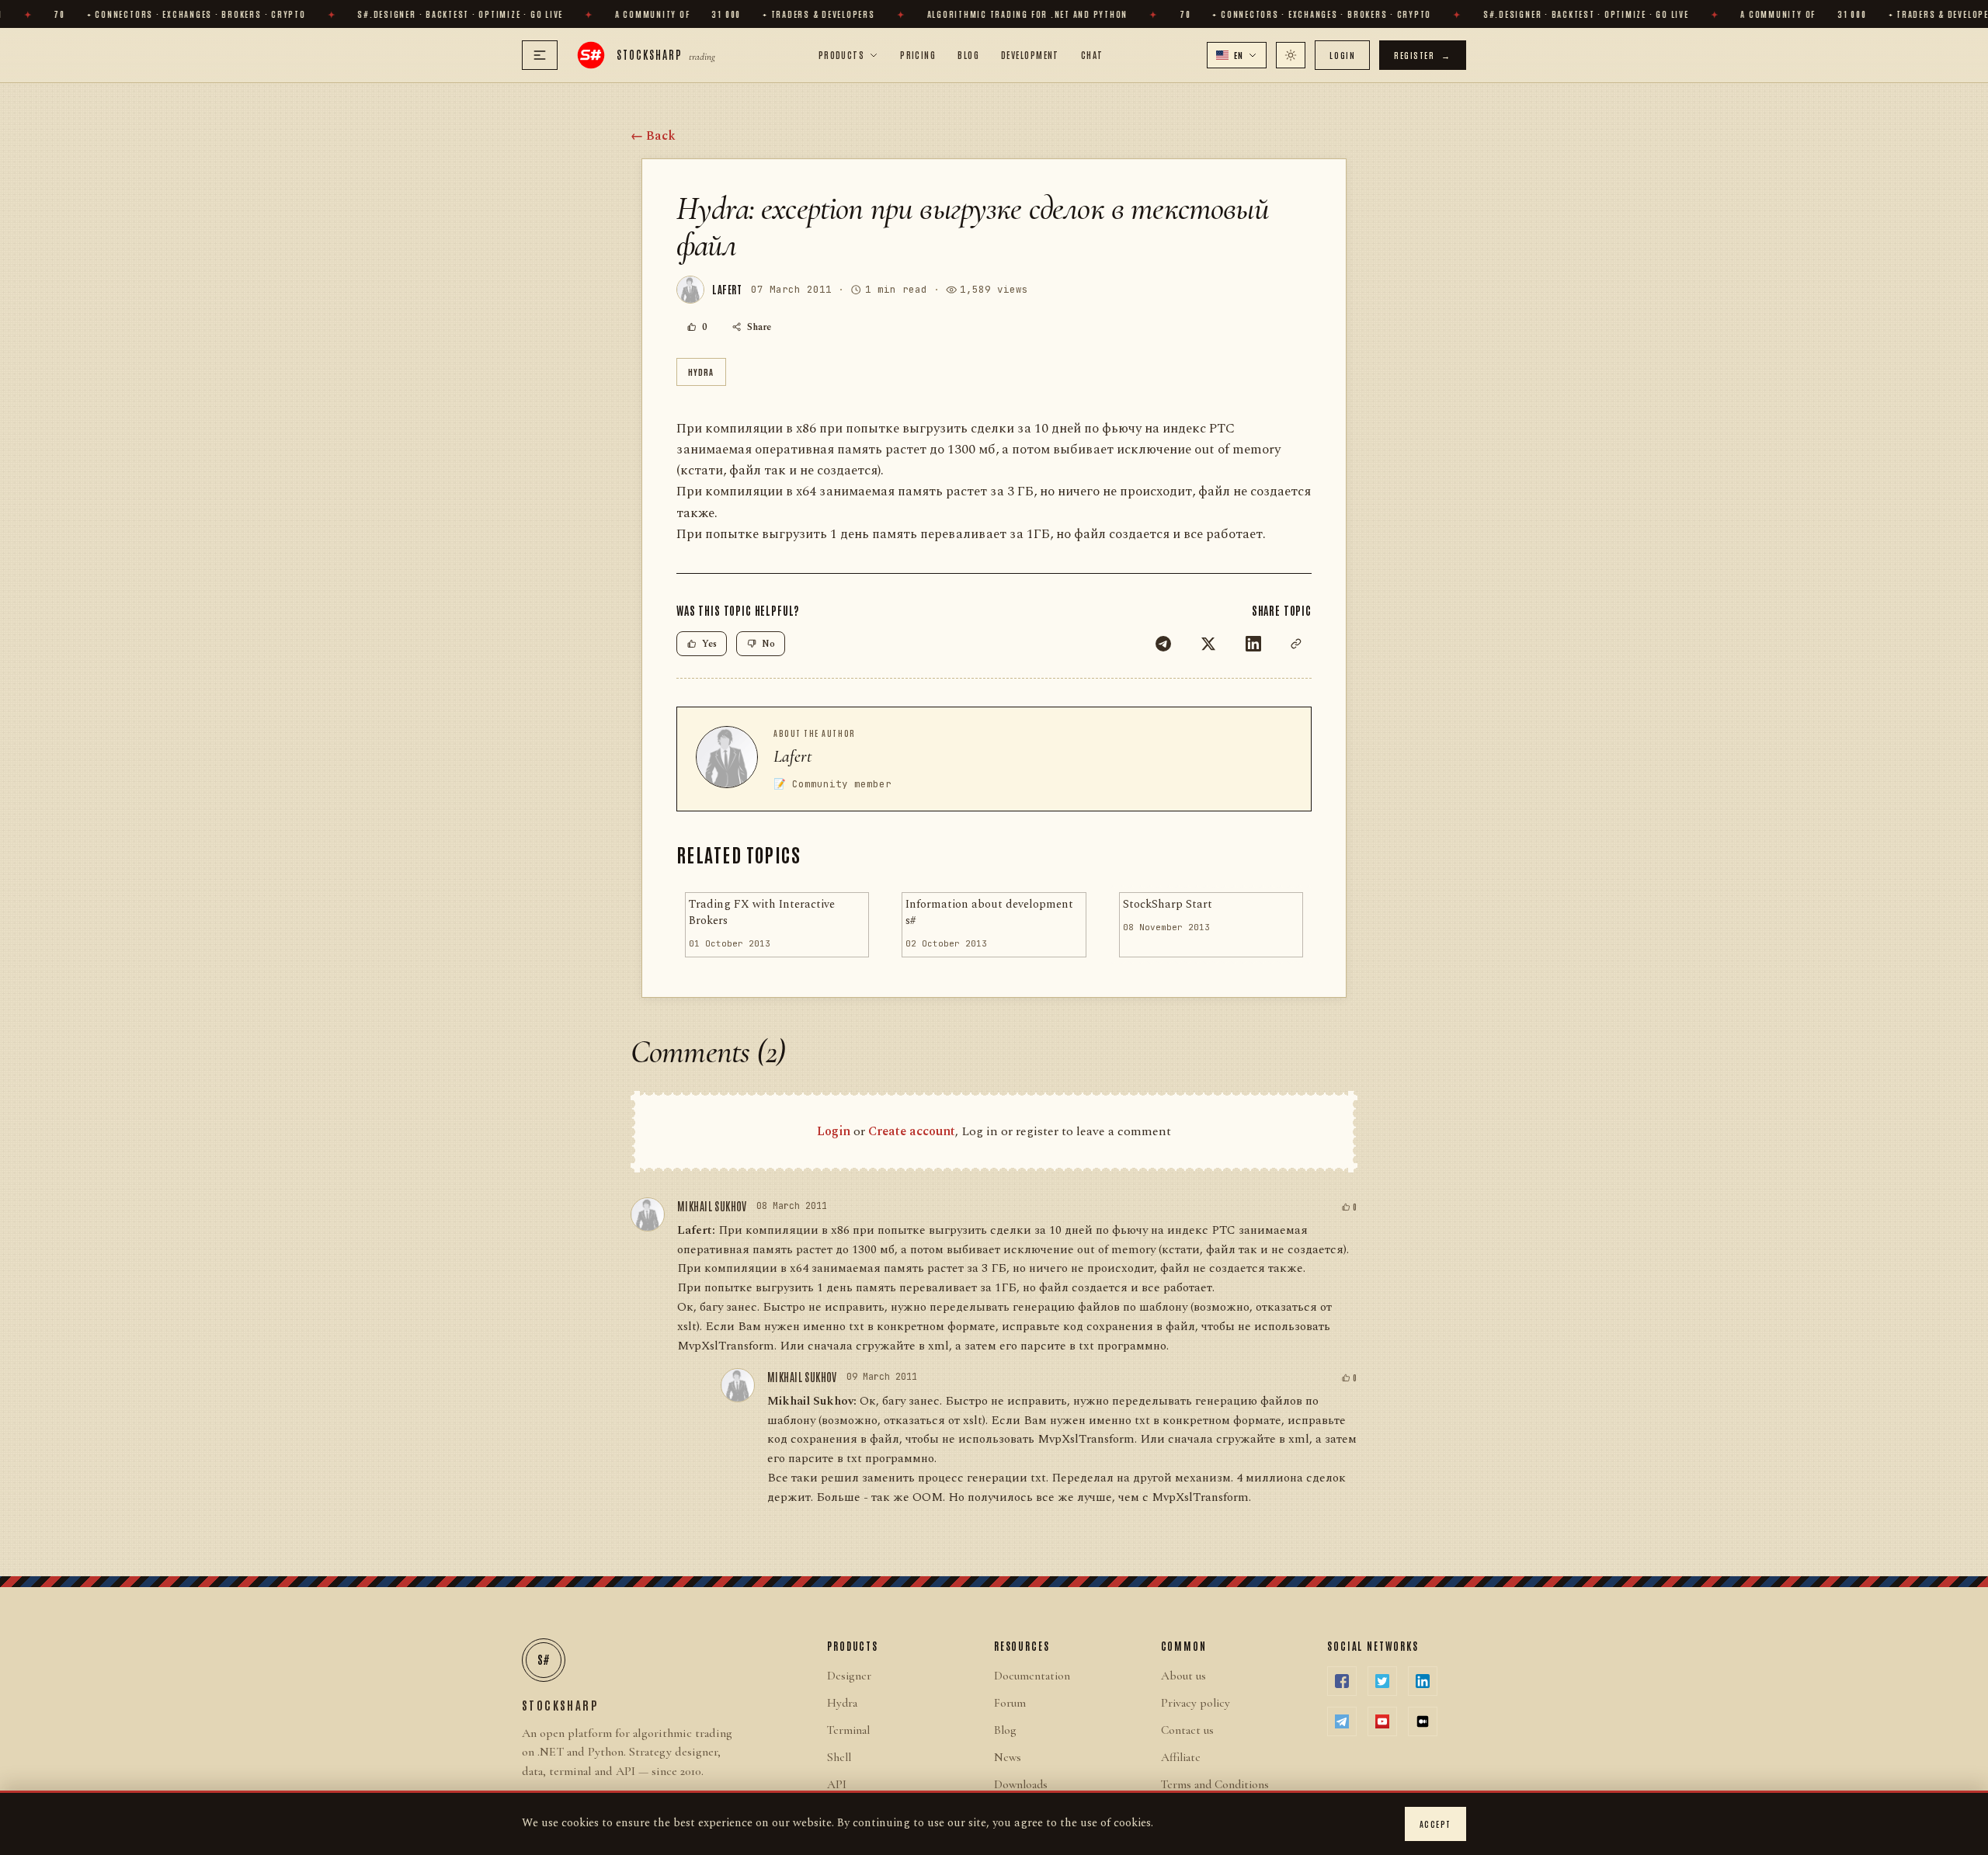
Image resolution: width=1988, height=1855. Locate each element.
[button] (1237, 55)
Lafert (793, 756)
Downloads (1021, 1784)
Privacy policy (1196, 1703)
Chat (1092, 54)
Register (1423, 55)
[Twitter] (1208, 644)
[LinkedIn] (1253, 644)
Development (1030, 54)
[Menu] (540, 55)
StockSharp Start (1168, 905)
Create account (912, 1131)
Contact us (1187, 1730)
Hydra (701, 372)
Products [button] (842, 54)
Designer (849, 1676)
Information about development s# (989, 913)
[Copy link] (1296, 644)
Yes (709, 644)
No (768, 644)
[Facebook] (1342, 1681)
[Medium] (1423, 1721)
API (837, 1784)
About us (1183, 1676)
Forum (1010, 1703)
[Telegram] (1163, 644)
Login (1342, 55)
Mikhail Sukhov (712, 1206)
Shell (839, 1757)
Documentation (1032, 1676)
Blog (968, 54)
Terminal (848, 1730)
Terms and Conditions (1215, 1784)
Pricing (918, 54)
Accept (1435, 1824)
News (1008, 1757)
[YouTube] (1382, 1721)
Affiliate (1181, 1757)
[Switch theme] (1291, 55)
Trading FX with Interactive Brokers (762, 913)
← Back (653, 136)
